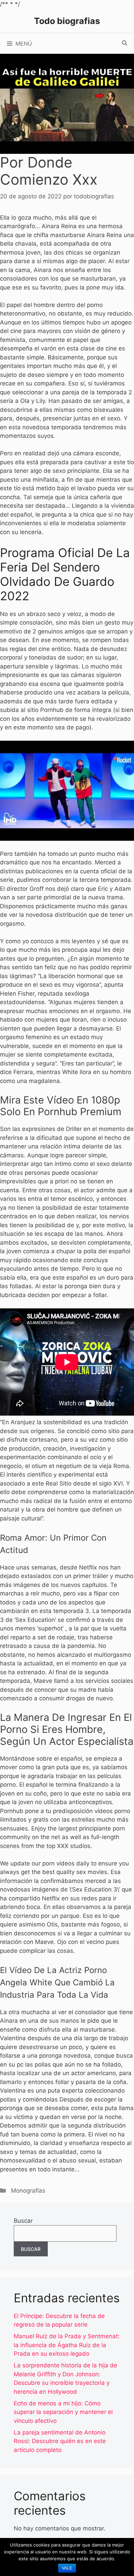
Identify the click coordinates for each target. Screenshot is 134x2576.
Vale (67, 2568)
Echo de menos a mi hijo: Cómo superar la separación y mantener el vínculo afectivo (63, 2412)
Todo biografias (67, 21)
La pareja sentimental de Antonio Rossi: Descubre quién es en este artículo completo (60, 2441)
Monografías (28, 2191)
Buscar (23, 2221)
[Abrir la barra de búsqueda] (125, 44)
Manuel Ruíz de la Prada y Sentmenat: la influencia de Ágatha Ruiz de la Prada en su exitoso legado (67, 2345)
